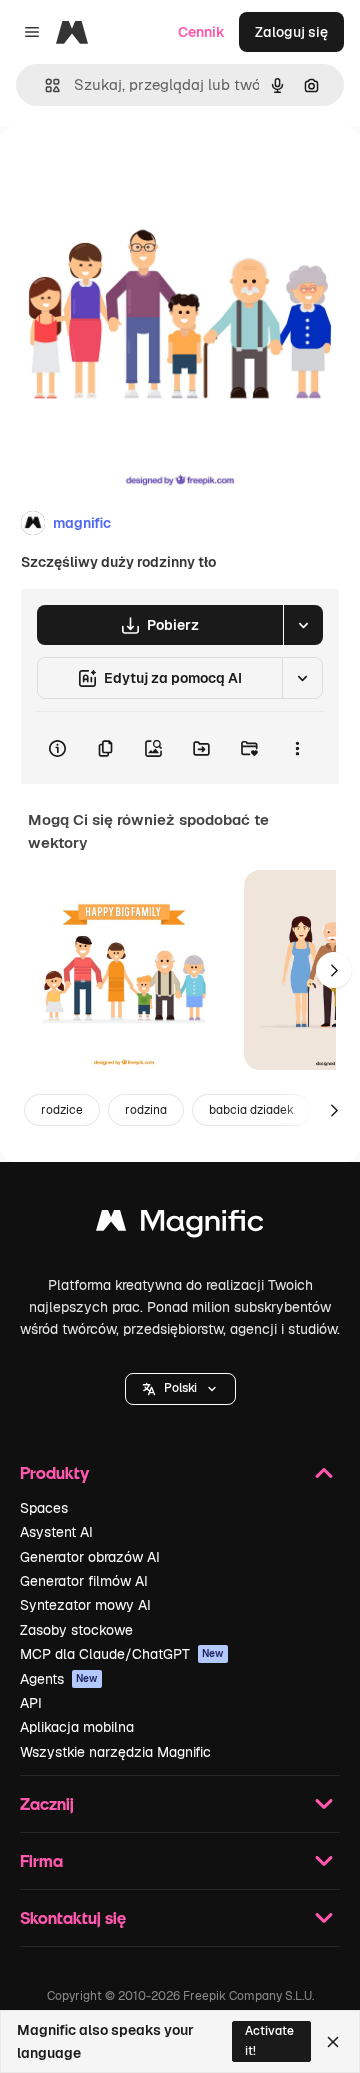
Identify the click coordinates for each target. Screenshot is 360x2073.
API (31, 1703)
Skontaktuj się (73, 1917)
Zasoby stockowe (76, 1630)
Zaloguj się (291, 32)
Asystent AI (56, 1532)
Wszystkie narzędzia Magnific (115, 1752)
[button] (180, 1389)
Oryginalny (138, 171)
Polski (180, 1388)
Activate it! (269, 2040)
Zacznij (47, 1803)
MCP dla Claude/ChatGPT (122, 1654)
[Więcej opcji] (297, 748)
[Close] (333, 2042)
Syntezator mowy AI (85, 1605)
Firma (41, 1860)
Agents (59, 1679)
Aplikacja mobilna (77, 1727)
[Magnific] (180, 1225)
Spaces (44, 1508)
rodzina (146, 1110)
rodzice (62, 1110)
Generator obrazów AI (90, 1557)
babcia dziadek (251, 1110)
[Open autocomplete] (44, 85)
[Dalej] (334, 970)
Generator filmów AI (84, 1581)
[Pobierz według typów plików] (303, 625)
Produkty (54, 1472)
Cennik (201, 32)
